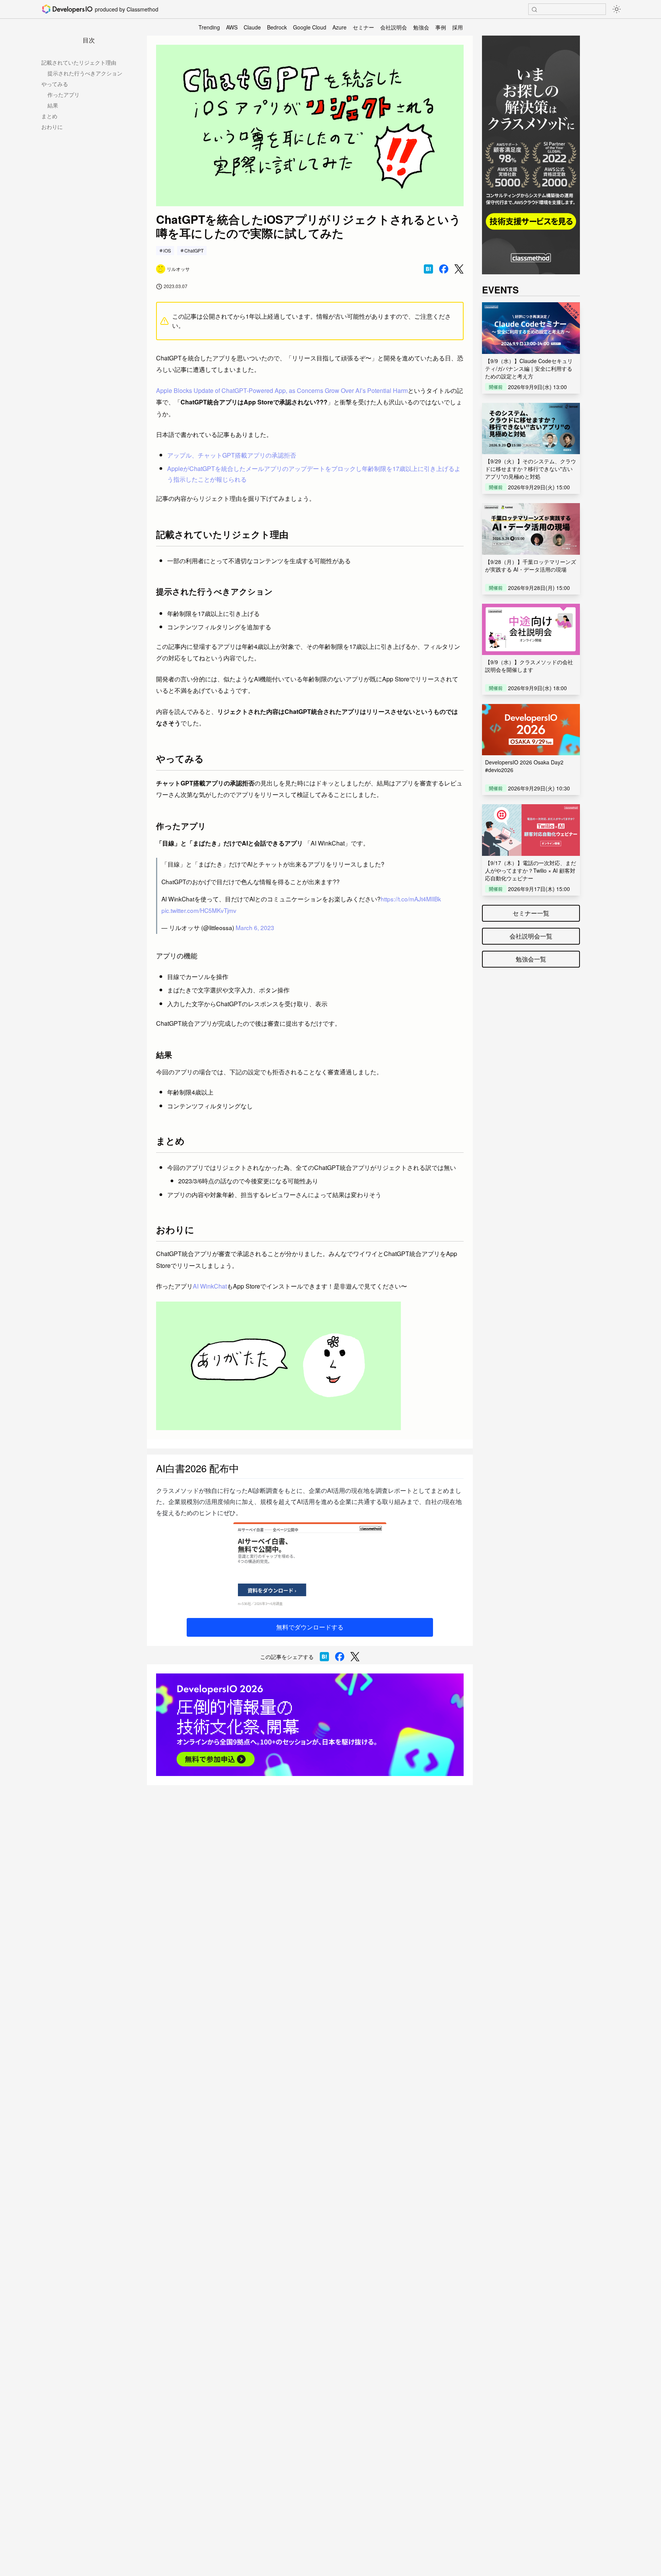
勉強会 (421, 27)
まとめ (49, 116)
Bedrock (277, 27)
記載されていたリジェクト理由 (79, 62)
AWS (232, 27)
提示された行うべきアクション (85, 73)
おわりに (52, 127)
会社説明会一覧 (531, 936)
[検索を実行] (534, 10)
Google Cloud (310, 27)
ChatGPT (194, 250)
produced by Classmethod (127, 9)
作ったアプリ (63, 95)
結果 (53, 105)
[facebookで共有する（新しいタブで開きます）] (444, 269)
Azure (339, 27)
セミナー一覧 (531, 913)
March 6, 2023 (255, 927)
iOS (167, 250)
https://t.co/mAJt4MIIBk (411, 899)
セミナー (363, 27)
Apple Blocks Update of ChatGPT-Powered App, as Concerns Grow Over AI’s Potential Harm (282, 390)
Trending (209, 27)
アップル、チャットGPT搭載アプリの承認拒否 (232, 455)
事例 (441, 27)
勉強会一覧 (531, 959)
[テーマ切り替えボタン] (617, 9)
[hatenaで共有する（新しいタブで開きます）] (428, 269)
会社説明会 (394, 27)
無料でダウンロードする (310, 1627)
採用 (457, 27)
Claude (252, 27)
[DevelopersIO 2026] (310, 1725)
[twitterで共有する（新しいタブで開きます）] (459, 269)
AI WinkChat (210, 1286)
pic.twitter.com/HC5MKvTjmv (199, 910)
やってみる (55, 84)
